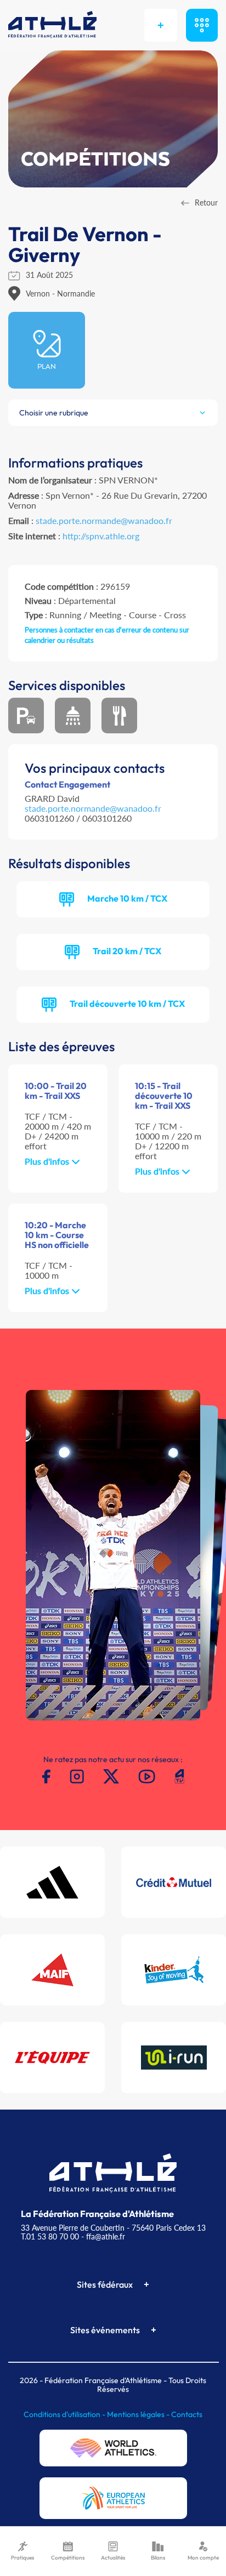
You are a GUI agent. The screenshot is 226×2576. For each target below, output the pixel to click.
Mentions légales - (139, 2414)
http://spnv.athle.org (101, 536)
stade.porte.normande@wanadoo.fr (104, 520)
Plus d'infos (48, 1161)
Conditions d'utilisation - (65, 2414)
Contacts (187, 2414)
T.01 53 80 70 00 (50, 2236)
